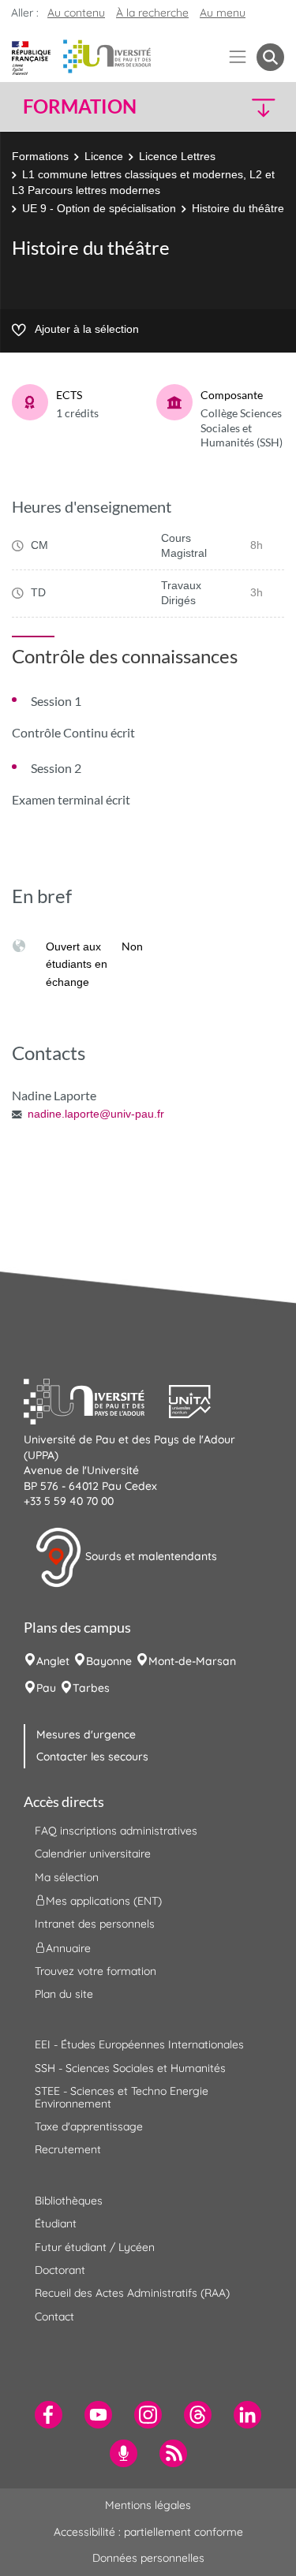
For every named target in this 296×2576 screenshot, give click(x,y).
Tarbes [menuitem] (91, 1688)
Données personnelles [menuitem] (148, 2558)
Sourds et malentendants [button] (150, 1556)
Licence (104, 156)
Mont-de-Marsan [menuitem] (192, 1661)
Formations (40, 156)
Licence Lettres (177, 156)
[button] (254, 107)
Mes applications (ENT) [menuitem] (104, 1901)
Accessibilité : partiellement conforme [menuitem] (148, 2532)
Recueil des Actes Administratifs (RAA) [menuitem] (132, 2293)
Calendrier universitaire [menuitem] (93, 1854)
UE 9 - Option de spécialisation (99, 208)
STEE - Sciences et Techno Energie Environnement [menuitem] (122, 2097)
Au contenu (76, 13)
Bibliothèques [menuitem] (69, 2201)
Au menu (223, 13)
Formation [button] (80, 106)
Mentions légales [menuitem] (148, 2505)
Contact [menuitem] (54, 2317)
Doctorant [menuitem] (60, 2270)
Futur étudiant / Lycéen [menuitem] (95, 2247)
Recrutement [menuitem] (68, 2149)
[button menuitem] (270, 57)
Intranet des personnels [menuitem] (95, 1924)
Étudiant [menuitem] (56, 2223)
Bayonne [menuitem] (109, 1661)
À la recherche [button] (152, 13)
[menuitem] (49, 2415)
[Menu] (238, 57)
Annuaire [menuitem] (68, 1947)
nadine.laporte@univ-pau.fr (96, 1114)
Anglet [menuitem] (53, 1661)
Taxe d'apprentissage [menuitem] (89, 2126)
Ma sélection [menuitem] (67, 1877)
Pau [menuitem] (46, 1688)
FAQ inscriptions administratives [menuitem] (116, 1831)
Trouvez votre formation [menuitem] (96, 1971)
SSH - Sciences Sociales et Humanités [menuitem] (130, 2068)
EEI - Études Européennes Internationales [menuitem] (139, 2044)
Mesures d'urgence (86, 1734)
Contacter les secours (92, 1757)
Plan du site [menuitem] (64, 1994)
